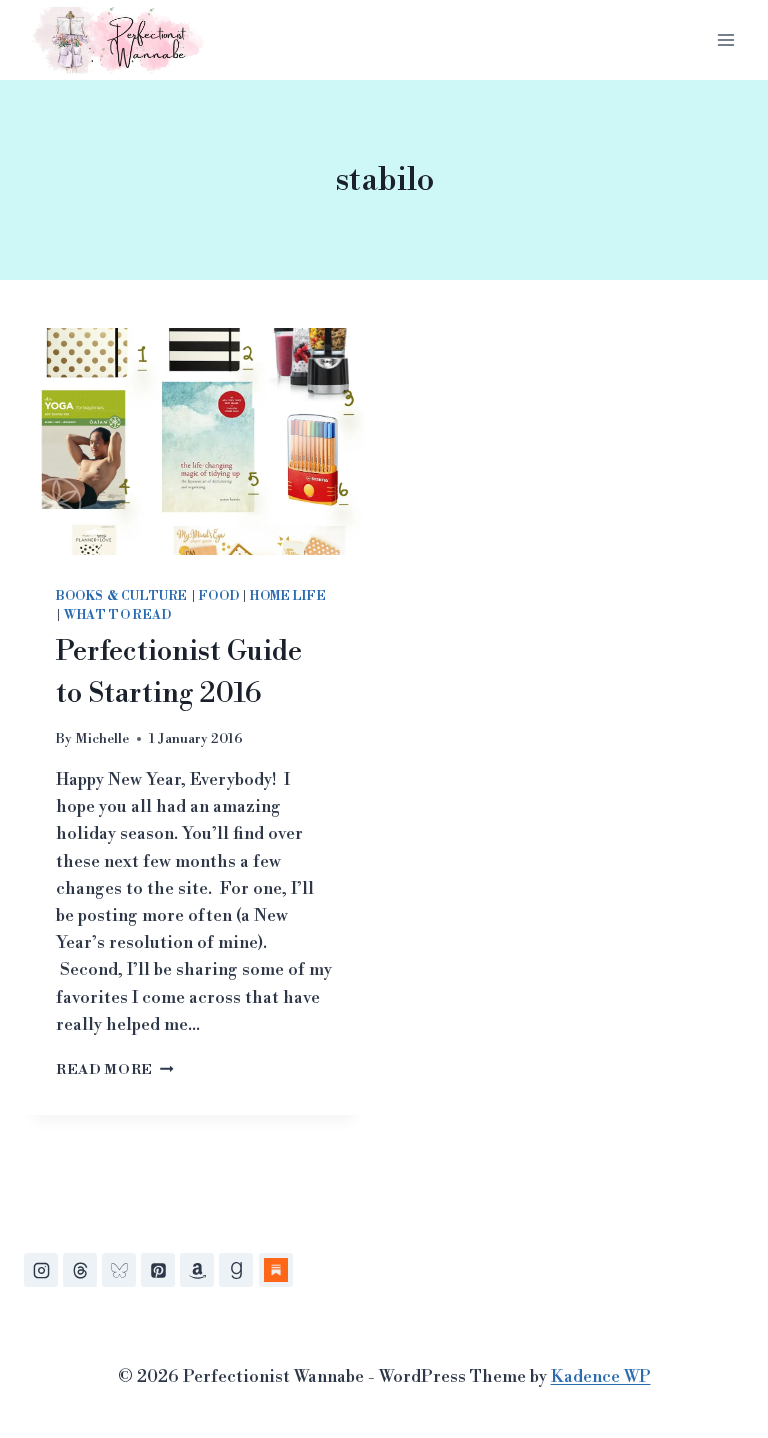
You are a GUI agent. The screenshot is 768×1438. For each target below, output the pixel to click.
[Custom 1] (276, 1270)
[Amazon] (197, 1270)
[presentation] (194, 441)
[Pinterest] (158, 1270)
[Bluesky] (119, 1270)
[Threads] (80, 1270)
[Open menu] (725, 39)
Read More (115, 1069)
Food (219, 596)
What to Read (117, 615)
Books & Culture (122, 596)
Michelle (102, 738)
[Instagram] (41, 1270)
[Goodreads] (236, 1270)
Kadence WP (601, 1377)
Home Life (288, 596)
